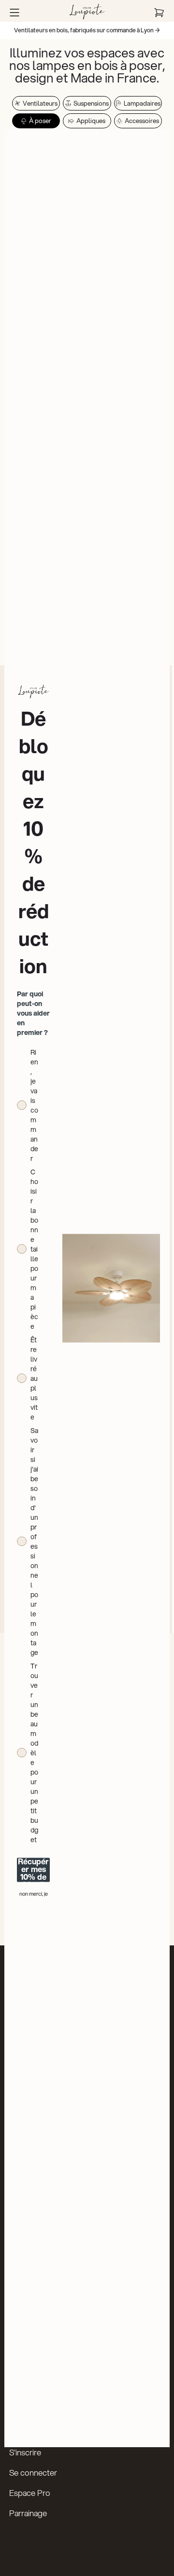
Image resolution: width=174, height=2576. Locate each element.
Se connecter (33, 2473)
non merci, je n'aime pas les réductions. (34, 1894)
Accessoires (142, 121)
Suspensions (91, 103)
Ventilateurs (40, 103)
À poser (40, 121)
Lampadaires (142, 103)
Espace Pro (30, 2493)
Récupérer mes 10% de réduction (33, 1870)
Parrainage (28, 2513)
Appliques (91, 121)
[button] (14, 13)
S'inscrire (25, 2452)
